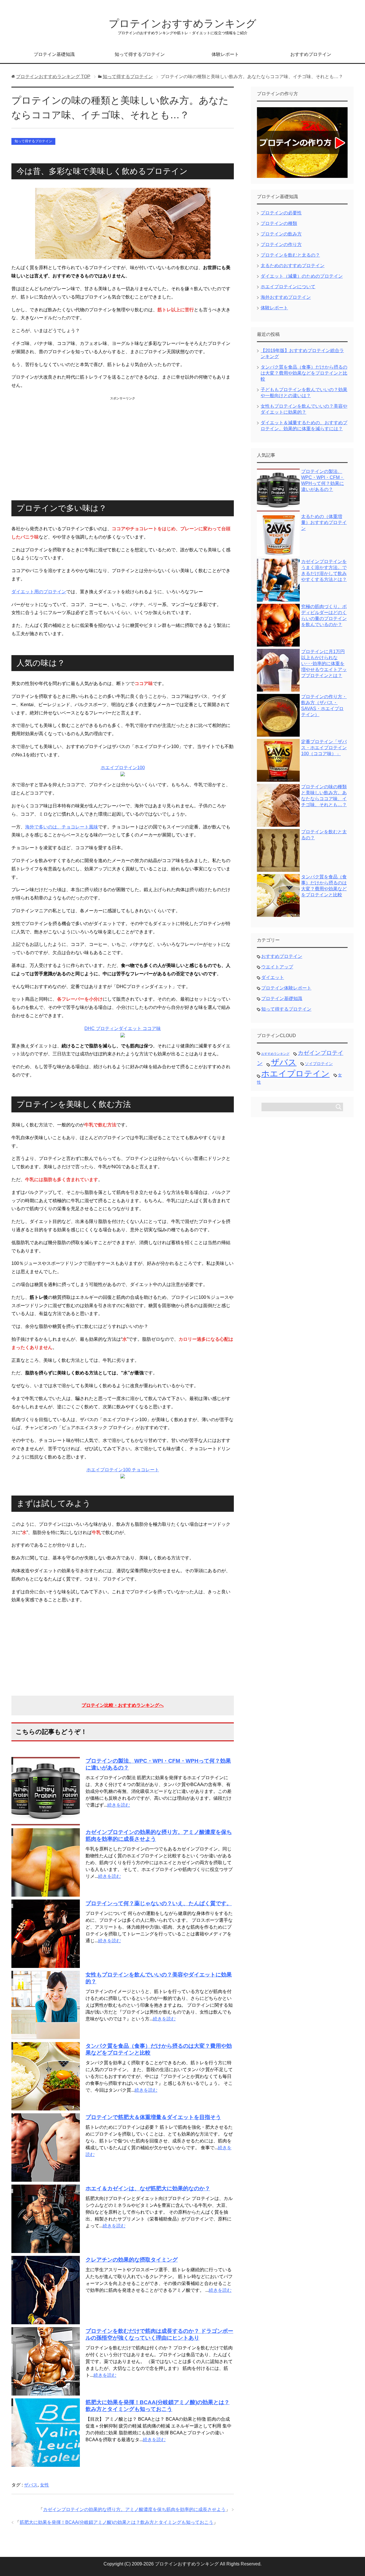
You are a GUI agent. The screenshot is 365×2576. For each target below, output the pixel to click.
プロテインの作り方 (281, 244)
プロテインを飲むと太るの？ (290, 255)
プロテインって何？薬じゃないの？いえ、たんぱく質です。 (159, 1903)
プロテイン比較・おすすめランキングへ (123, 1705)
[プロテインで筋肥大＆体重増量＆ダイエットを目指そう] (46, 2178)
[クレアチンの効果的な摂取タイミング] (46, 2321)
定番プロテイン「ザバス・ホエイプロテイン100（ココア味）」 (324, 748)
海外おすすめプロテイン (286, 297)
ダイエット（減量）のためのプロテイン (302, 276)
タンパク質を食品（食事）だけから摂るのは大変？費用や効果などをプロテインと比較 (304, 373)
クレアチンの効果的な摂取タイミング (132, 2260)
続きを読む (119, 1805)
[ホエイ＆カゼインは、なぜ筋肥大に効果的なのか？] (46, 2249)
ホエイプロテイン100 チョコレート (123, 1470)
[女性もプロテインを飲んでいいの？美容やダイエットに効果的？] (46, 2036)
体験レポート (225, 54)
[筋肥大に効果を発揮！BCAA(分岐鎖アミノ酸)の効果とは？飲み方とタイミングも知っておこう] (46, 2463)
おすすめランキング (275, 1054)
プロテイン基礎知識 (54, 54)
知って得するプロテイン (140, 54)
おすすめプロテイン (311, 54)
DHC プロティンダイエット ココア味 (123, 1028)
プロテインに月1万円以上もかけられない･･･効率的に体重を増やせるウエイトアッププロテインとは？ (324, 664)
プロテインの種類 (279, 223)
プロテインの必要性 (281, 213)
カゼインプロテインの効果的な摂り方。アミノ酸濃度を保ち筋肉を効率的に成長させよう (134, 2509)
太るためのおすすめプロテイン (293, 266)
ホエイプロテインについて (288, 287)
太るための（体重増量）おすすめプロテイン (324, 522)
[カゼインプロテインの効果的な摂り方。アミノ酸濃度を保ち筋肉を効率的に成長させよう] (46, 1893)
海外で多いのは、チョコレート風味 (62, 827)
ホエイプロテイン (295, 1073)
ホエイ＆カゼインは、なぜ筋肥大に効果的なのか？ (148, 2188)
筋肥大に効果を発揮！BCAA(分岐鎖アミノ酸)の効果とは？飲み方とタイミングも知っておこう (116, 2522)
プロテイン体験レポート (286, 988)
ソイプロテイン (319, 1064)
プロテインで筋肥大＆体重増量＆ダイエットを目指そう (153, 2117)
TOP (53, 77)
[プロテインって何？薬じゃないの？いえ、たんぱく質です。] (46, 1964)
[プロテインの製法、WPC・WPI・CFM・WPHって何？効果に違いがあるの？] (46, 1822)
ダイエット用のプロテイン (39, 592)
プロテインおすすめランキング (182, 24)
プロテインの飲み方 (281, 234)
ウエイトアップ (277, 967)
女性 (44, 2485)
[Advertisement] (123, 443)
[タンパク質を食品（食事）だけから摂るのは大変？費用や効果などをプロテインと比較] (46, 2107)
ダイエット (273, 977)
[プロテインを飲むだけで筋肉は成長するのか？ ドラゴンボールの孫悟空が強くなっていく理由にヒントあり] (46, 2392)
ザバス (31, 2485)
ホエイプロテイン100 (123, 768)
